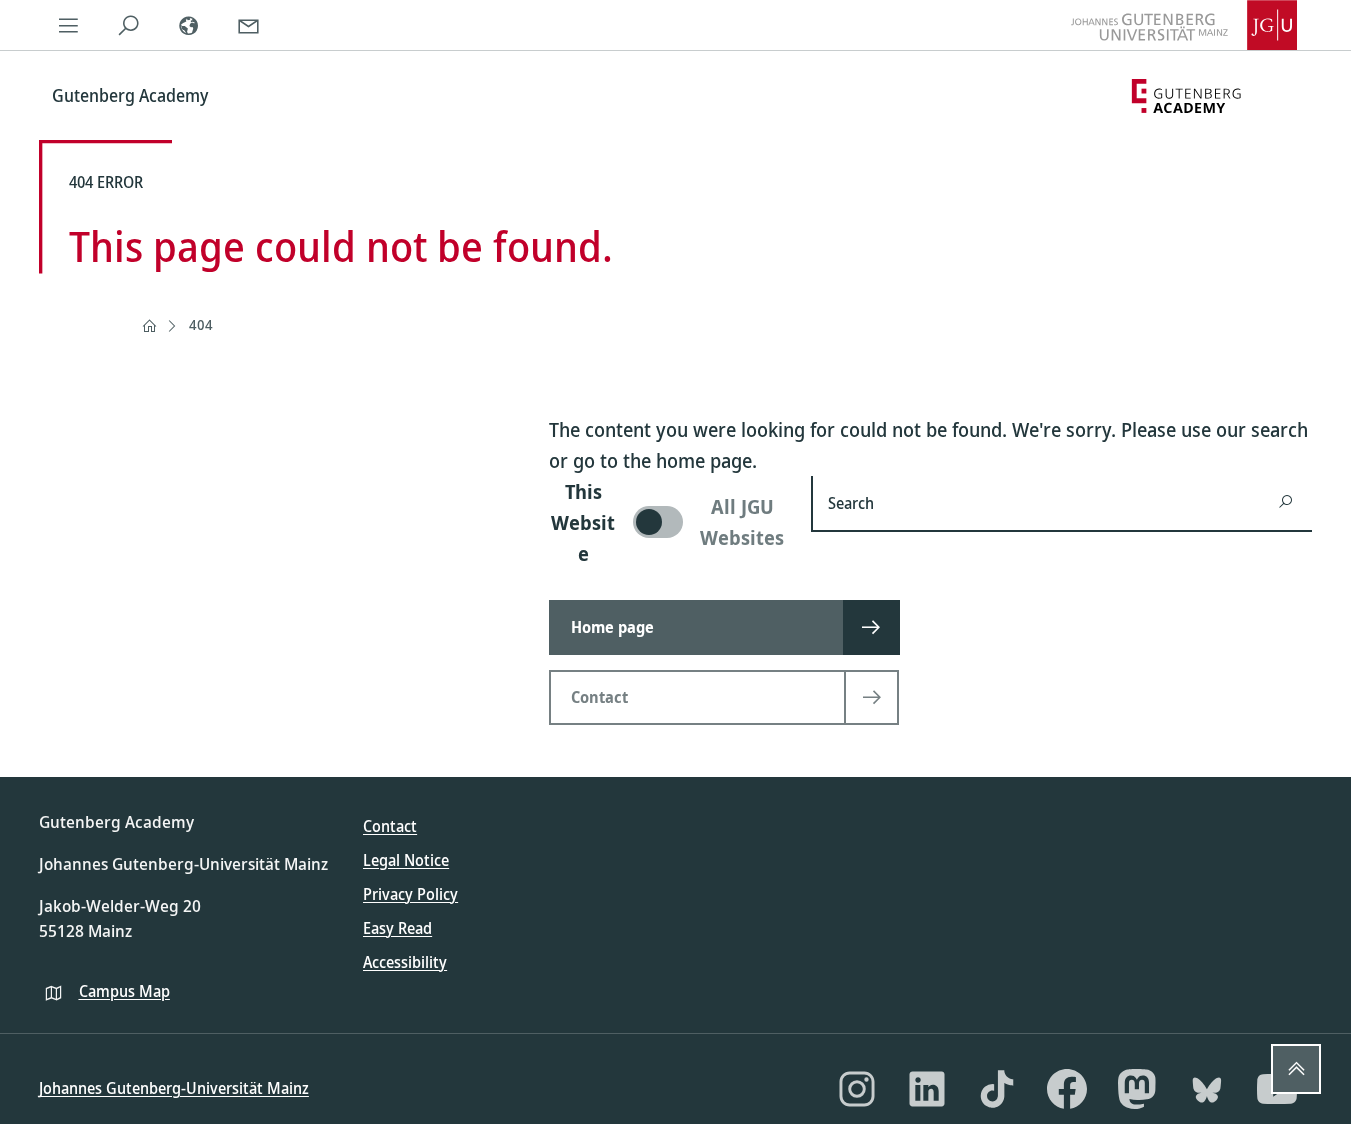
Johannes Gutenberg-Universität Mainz (174, 1088)
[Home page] (149, 326)
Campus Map (124, 991)
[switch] (668, 522)
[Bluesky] (1207, 1089)
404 (201, 324)
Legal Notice (406, 860)
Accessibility (405, 962)
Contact (390, 826)
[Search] (129, 25)
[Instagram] (857, 1089)
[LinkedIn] (927, 1089)
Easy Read (397, 928)
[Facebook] (1067, 1089)
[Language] (189, 25)
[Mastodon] (1137, 1089)
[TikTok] (997, 1089)
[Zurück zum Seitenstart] (1296, 1069)
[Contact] (249, 25)
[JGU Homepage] (1184, 25)
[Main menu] (69, 25)
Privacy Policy (410, 894)
